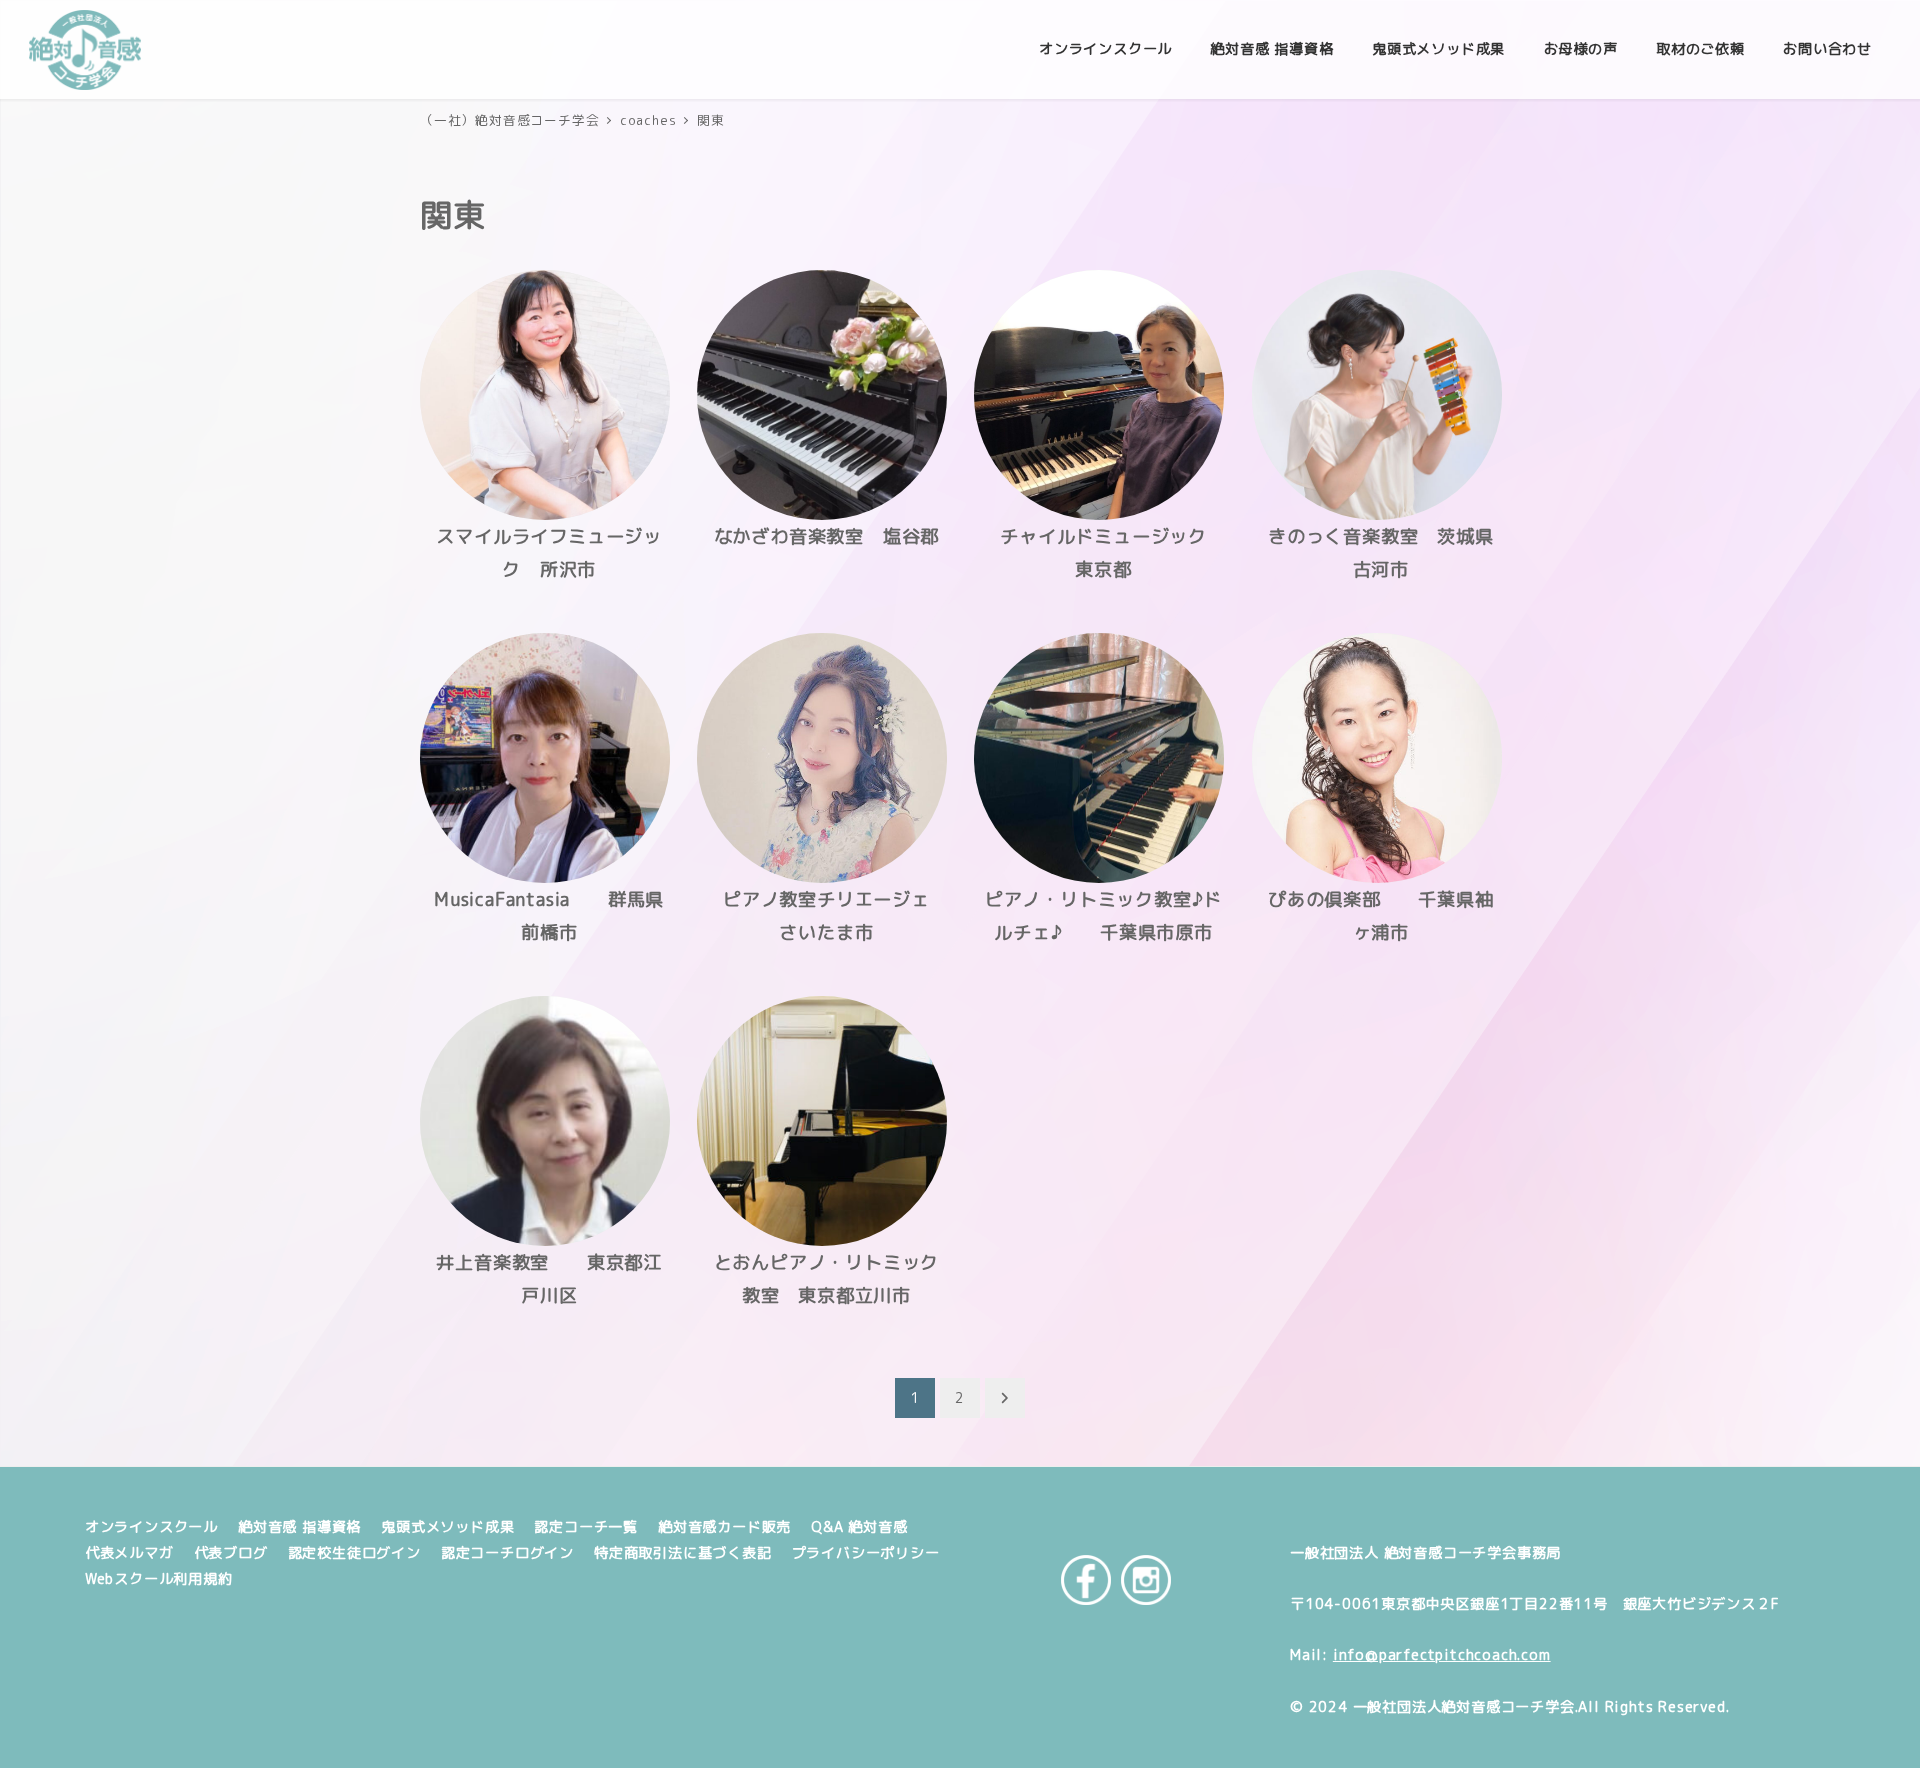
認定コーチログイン (507, 1553)
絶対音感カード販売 (724, 1527)
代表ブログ (231, 1553)
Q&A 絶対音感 (859, 1527)
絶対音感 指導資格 (299, 1527)
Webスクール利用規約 (159, 1579)
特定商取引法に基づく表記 (683, 1553)
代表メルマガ (129, 1553)
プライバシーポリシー (866, 1553)
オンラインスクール (151, 1527)
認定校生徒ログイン (354, 1553)
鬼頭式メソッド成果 (447, 1527)
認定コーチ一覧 (586, 1527)
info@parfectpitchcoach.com (1442, 1655)
